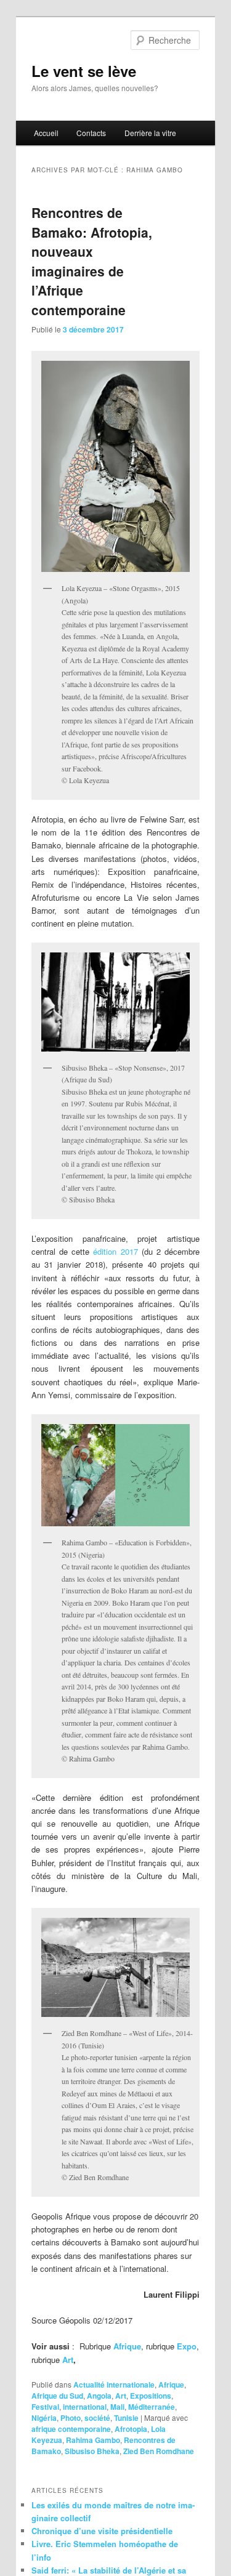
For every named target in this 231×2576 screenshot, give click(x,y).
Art (68, 2360)
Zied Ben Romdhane (159, 2451)
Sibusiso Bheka (92, 2451)
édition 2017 (115, 1251)
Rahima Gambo (93, 2440)
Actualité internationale (114, 2385)
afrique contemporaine (71, 2429)
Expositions (151, 2396)
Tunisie (126, 2418)
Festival (45, 2407)
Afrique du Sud (57, 2396)
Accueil (46, 133)
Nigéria (44, 2418)
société (97, 2418)
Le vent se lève (84, 71)
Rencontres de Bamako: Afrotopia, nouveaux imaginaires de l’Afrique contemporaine (92, 261)
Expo (185, 2346)
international (85, 2407)
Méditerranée (152, 2407)
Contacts (91, 133)
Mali (117, 2407)
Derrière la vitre (150, 133)
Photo (71, 2418)
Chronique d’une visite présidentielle (102, 2531)
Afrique (127, 2346)
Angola (99, 2396)
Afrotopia (131, 2429)
